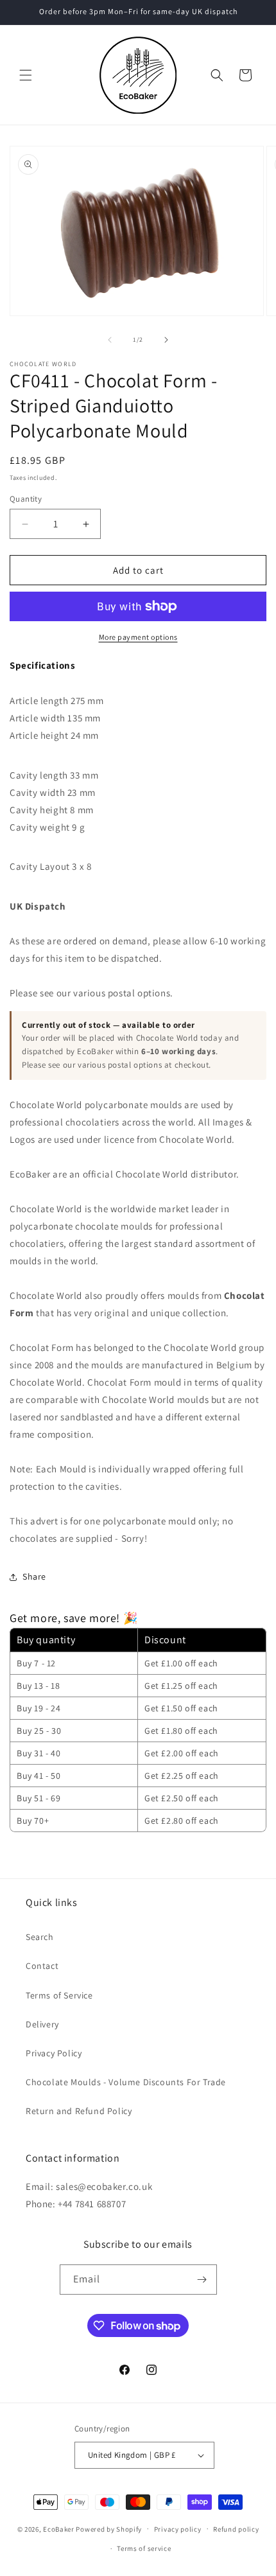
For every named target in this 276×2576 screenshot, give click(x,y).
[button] (26, 75)
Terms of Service (59, 1995)
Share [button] (34, 1576)
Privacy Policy (54, 2053)
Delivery (42, 2024)
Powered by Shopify (109, 2528)
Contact (42, 1966)
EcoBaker (59, 2528)
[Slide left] (110, 340)
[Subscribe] (202, 2280)
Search (40, 1937)
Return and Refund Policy (79, 2111)
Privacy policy (178, 2529)
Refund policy (236, 2529)
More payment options (138, 637)
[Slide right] (166, 340)
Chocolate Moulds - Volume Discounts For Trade (126, 2082)
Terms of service (144, 2548)
